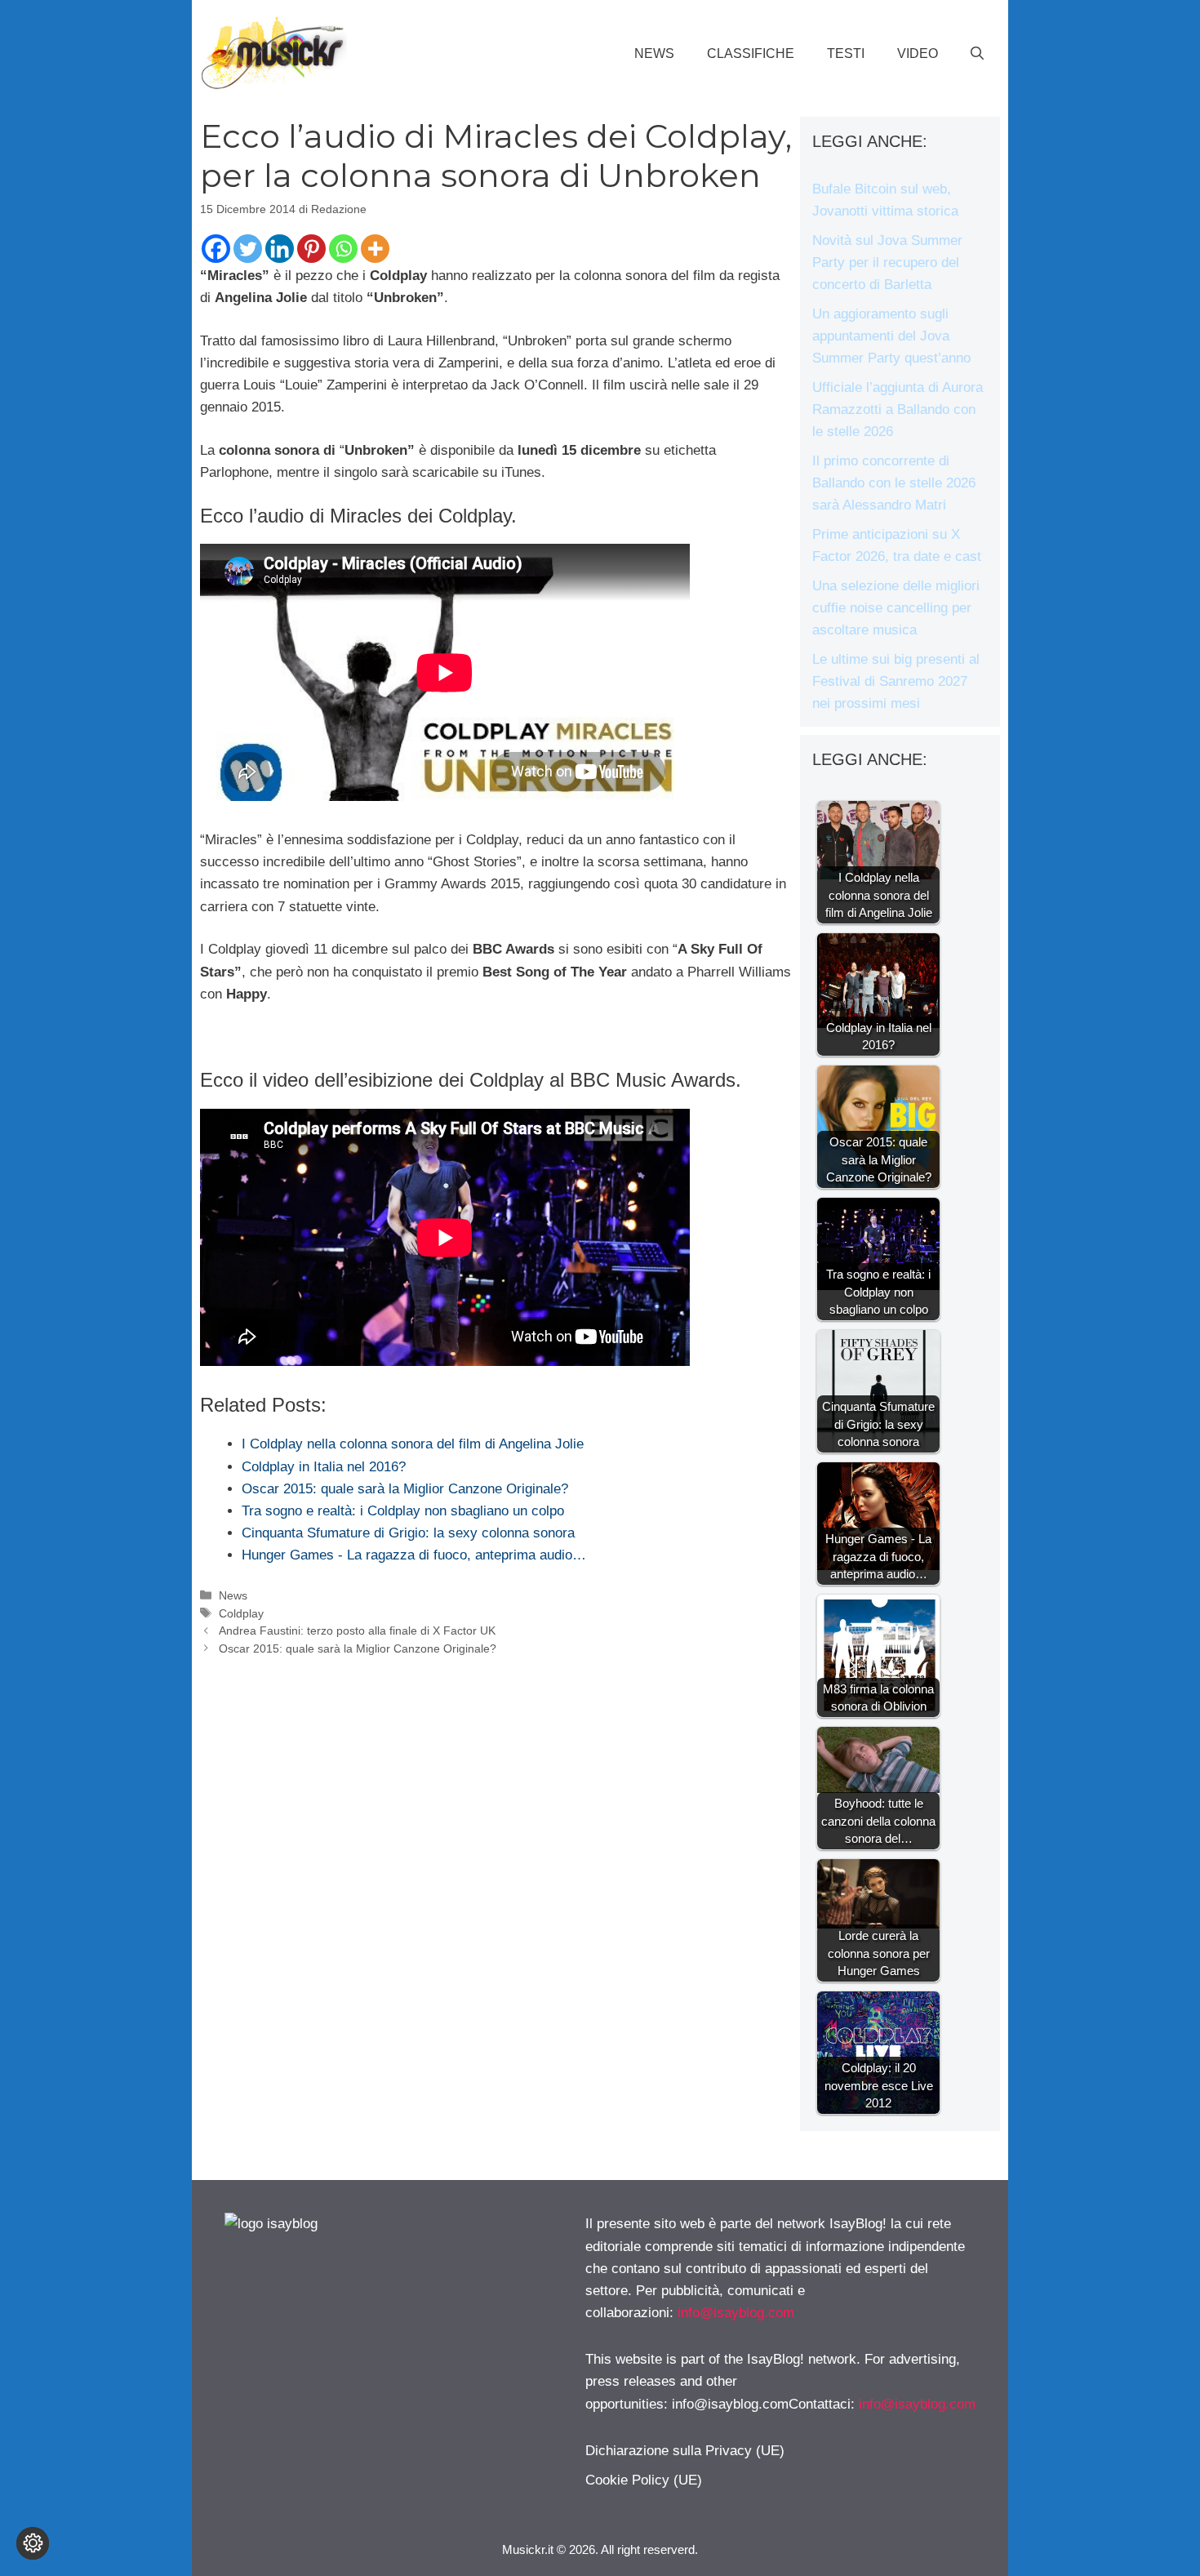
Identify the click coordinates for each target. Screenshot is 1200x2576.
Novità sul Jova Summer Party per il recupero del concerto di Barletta (887, 262)
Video (918, 53)
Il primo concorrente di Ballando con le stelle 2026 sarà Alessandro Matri (894, 483)
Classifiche (751, 53)
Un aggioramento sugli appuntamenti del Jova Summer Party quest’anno (891, 336)
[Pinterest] (311, 249)
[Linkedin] (280, 249)
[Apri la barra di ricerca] (977, 54)
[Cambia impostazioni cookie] (33, 2543)
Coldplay (241, 1613)
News (654, 53)
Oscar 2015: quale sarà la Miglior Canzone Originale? (358, 1648)
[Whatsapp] (343, 249)
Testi (846, 53)
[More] (375, 249)
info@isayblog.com (736, 2313)
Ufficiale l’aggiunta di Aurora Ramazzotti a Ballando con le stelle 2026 (898, 409)
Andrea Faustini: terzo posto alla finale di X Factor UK (357, 1631)
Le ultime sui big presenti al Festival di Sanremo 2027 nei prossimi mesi (896, 681)
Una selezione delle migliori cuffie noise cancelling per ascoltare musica (896, 608)
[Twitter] (248, 249)
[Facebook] (216, 249)
